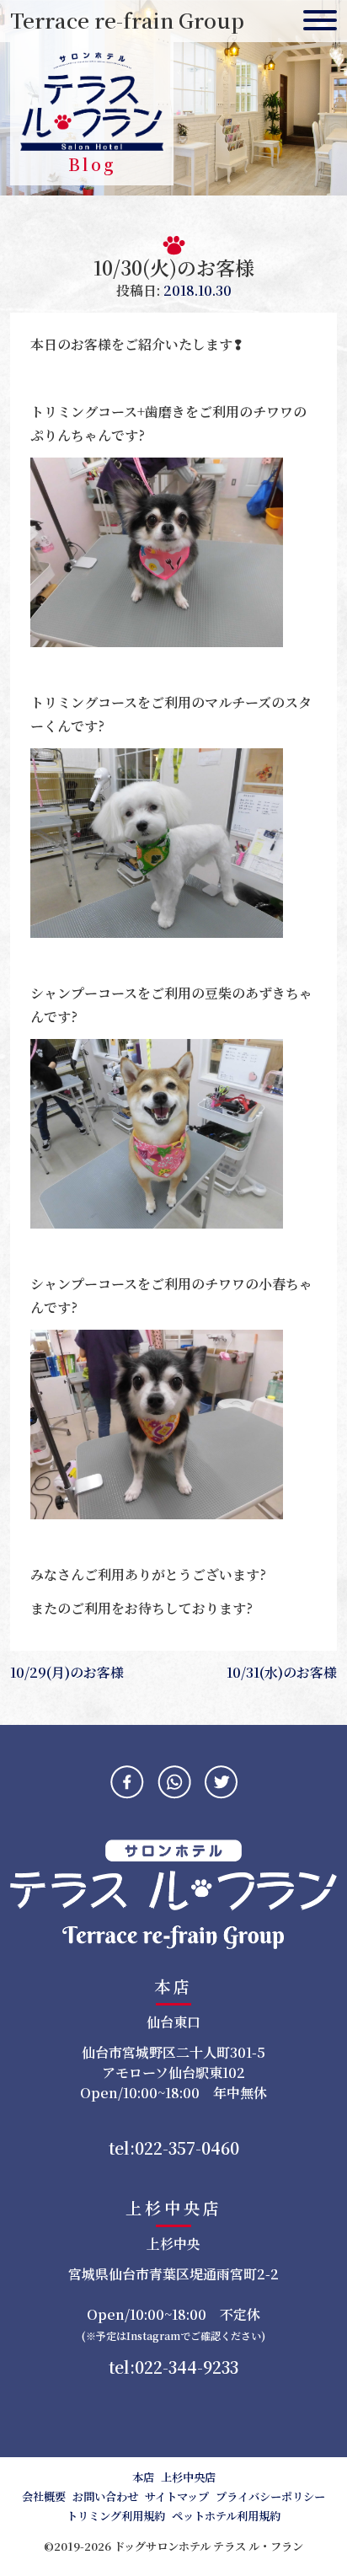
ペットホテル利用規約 (226, 2516)
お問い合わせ (105, 2496)
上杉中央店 (188, 2477)
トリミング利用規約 (116, 2516)
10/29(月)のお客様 (67, 1672)
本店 (143, 2477)
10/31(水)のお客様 (282, 1672)
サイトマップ (177, 2496)
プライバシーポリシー (270, 2496)
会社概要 (44, 2496)
